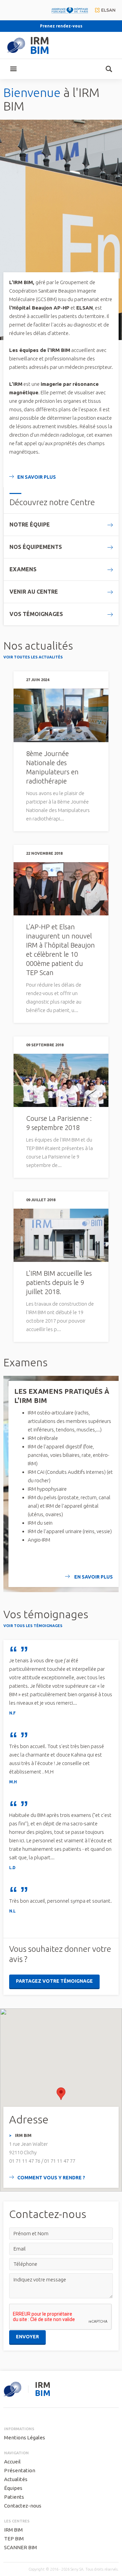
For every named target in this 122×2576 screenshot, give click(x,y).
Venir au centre (34, 592)
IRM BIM (13, 2530)
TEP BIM (14, 2539)
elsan (105, 10)
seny (12, 2389)
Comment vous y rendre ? (51, 2178)
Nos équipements (36, 547)
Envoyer (27, 2337)
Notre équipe (30, 524)
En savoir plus (37, 477)
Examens (23, 569)
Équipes (13, 2488)
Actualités (16, 2479)
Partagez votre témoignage (54, 1981)
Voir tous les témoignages (33, 1626)
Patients (14, 2497)
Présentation (20, 2470)
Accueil (12, 2462)
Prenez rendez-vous (61, 26)
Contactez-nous (23, 2506)
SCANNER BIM (21, 2547)
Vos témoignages (36, 614)
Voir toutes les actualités (33, 657)
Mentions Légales (25, 2438)
